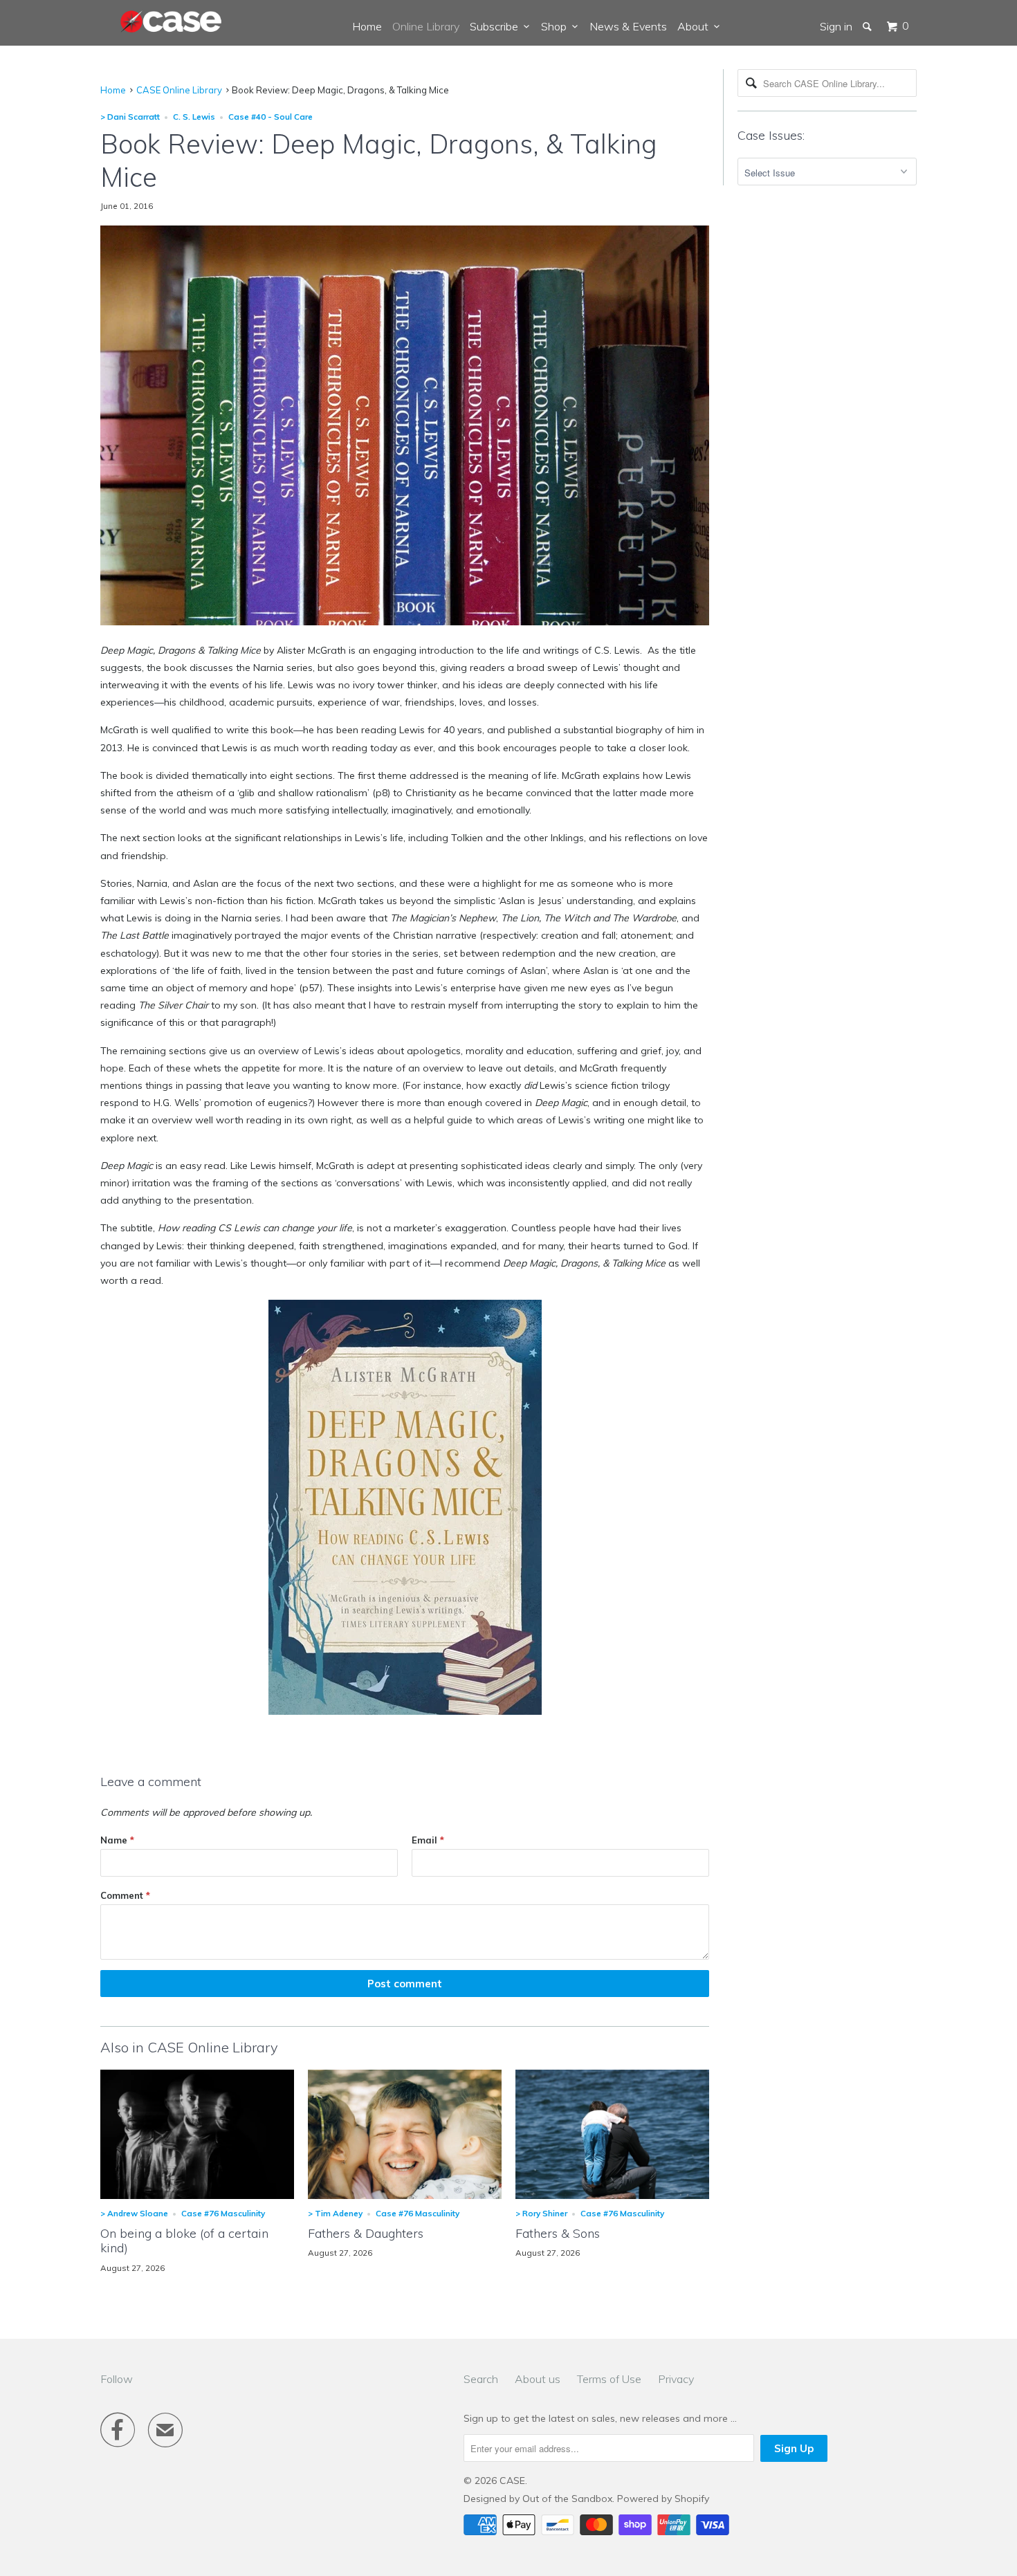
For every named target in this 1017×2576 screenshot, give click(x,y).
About (696, 26)
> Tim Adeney (335, 2213)
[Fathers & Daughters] (405, 2196)
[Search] (868, 26)
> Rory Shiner (541, 2213)
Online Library (426, 26)
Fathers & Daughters (366, 2233)
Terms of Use (609, 2379)
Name (117, 1840)
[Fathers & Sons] (612, 2196)
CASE (512, 2481)
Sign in (836, 26)
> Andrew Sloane (134, 2213)
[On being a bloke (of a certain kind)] (197, 2196)
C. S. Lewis (194, 117)
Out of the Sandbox (567, 2499)
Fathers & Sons (558, 2233)
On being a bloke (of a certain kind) (184, 2241)
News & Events (628, 26)
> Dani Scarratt (130, 117)
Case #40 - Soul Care (271, 117)
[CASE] (172, 22)
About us (538, 2379)
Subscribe (497, 26)
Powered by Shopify (663, 2499)
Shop (557, 26)
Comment (125, 1895)
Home (367, 26)
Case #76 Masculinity (223, 2213)
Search (481, 2379)
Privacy (676, 2379)
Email (428, 1840)
